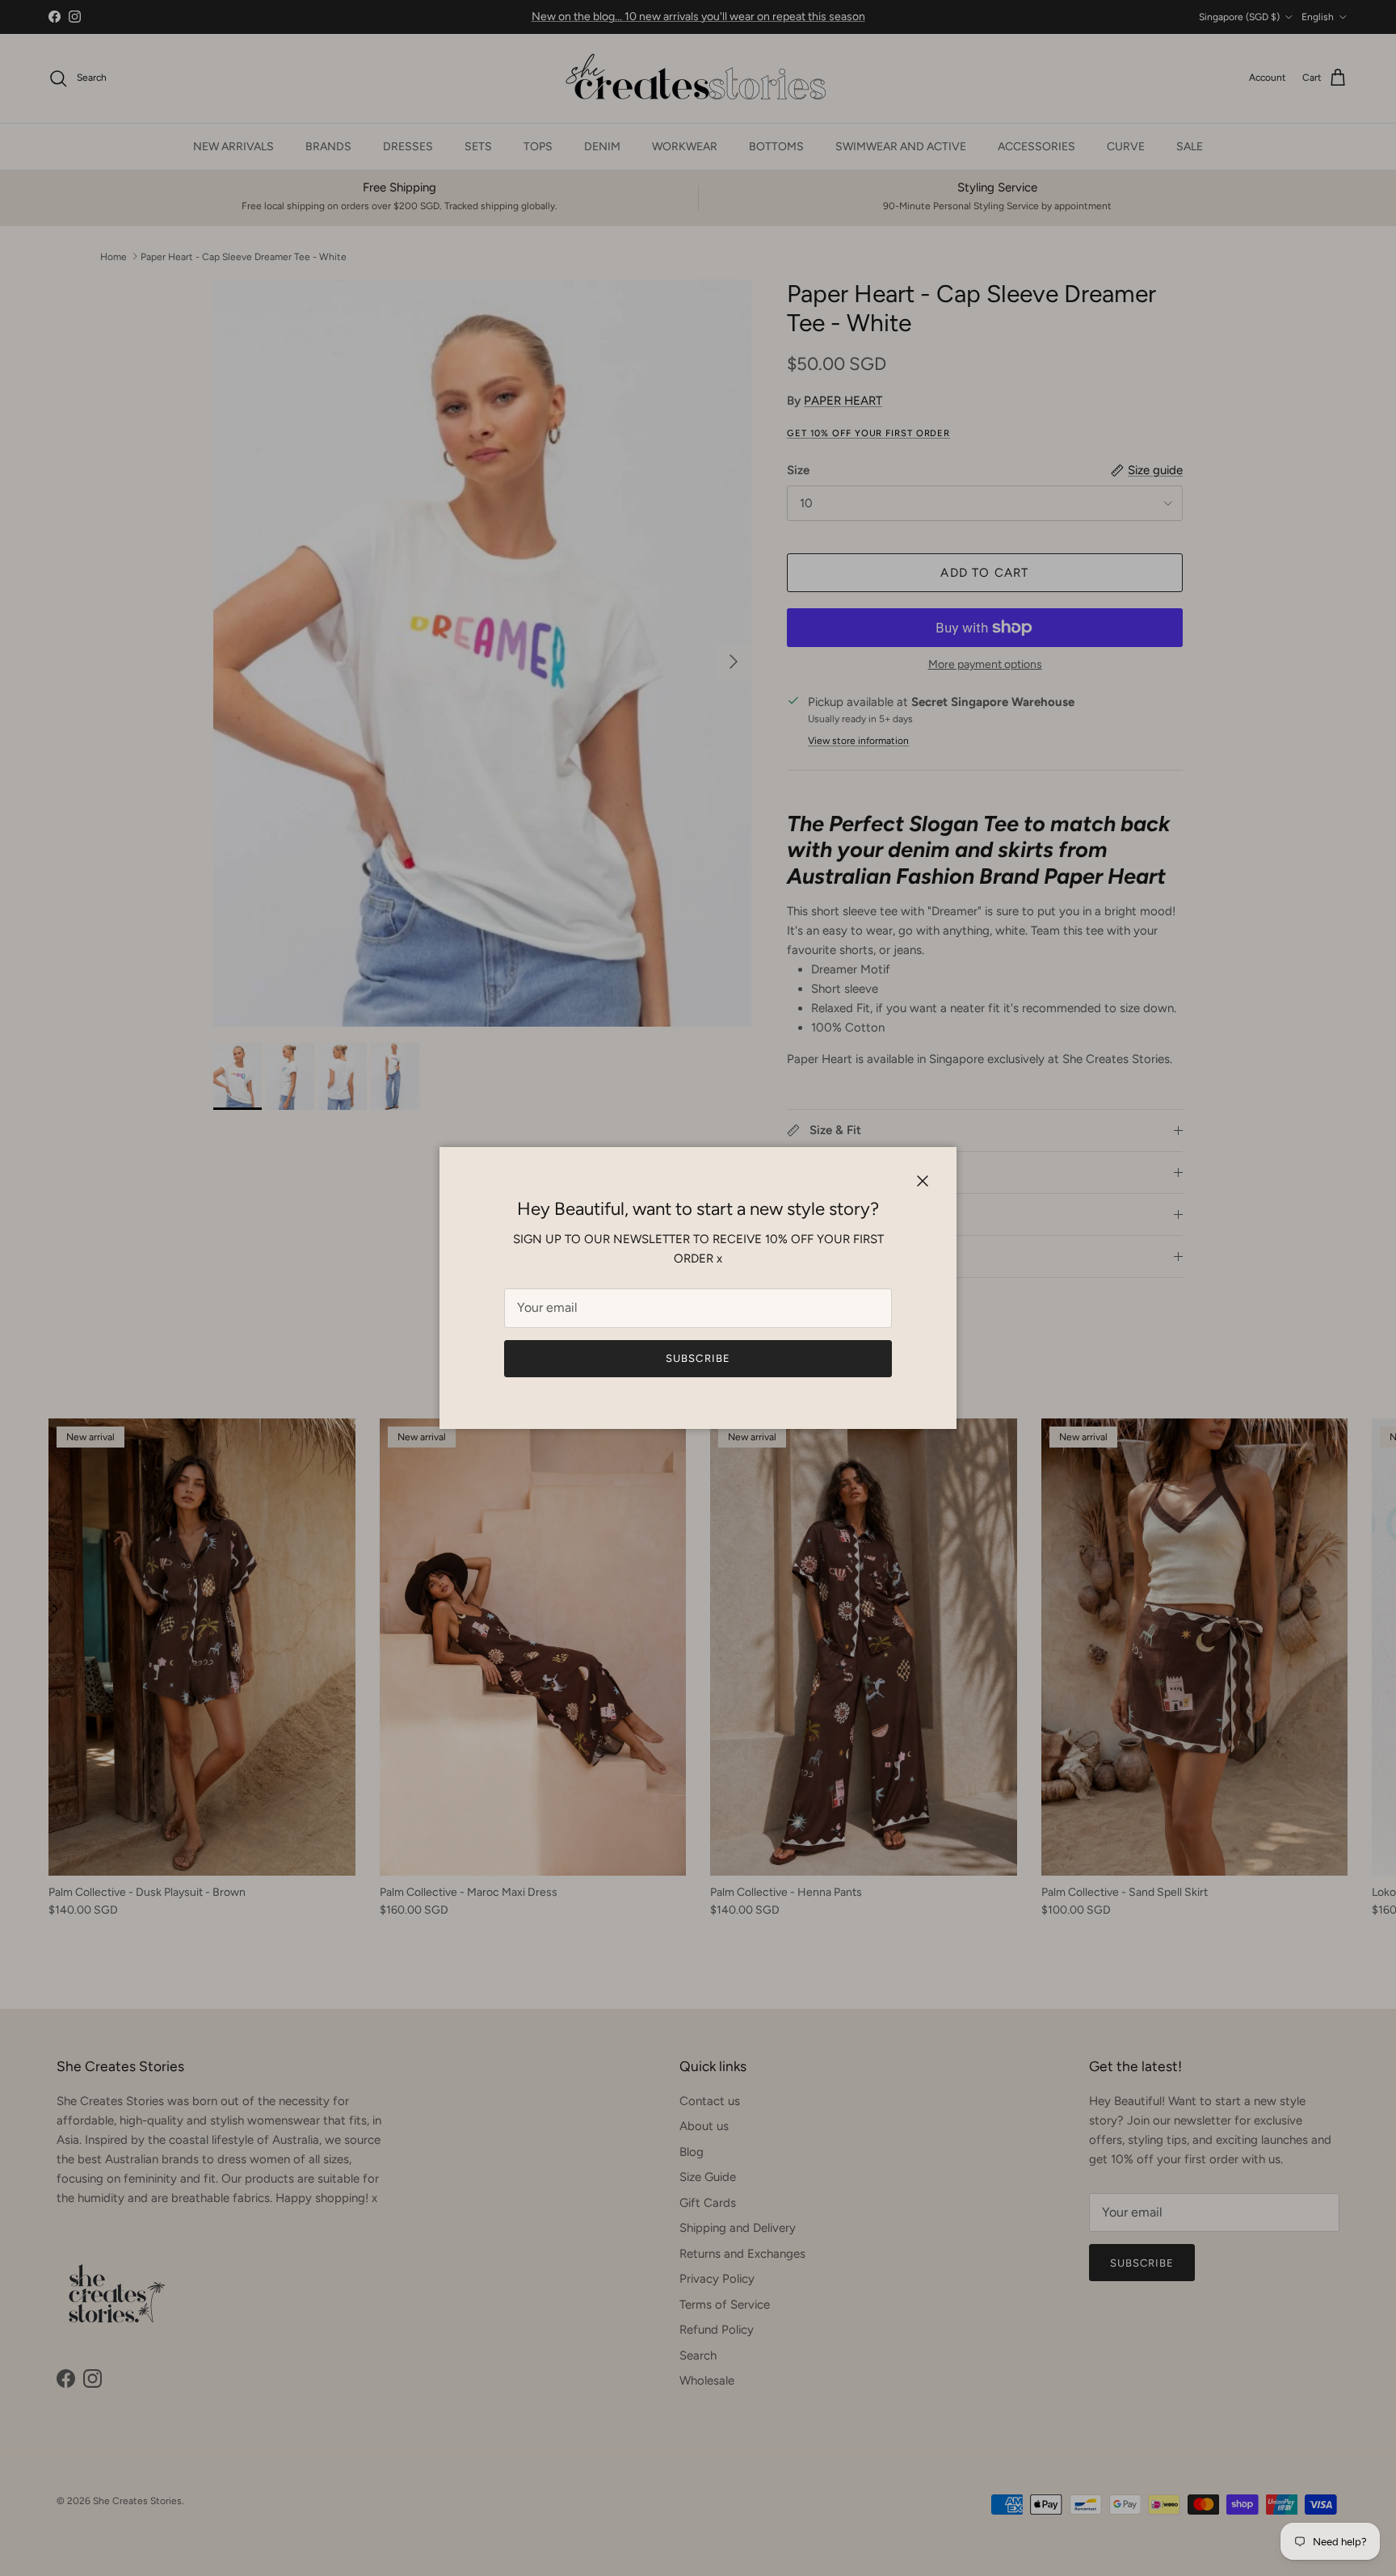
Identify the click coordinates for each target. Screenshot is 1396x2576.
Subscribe (698, 1358)
